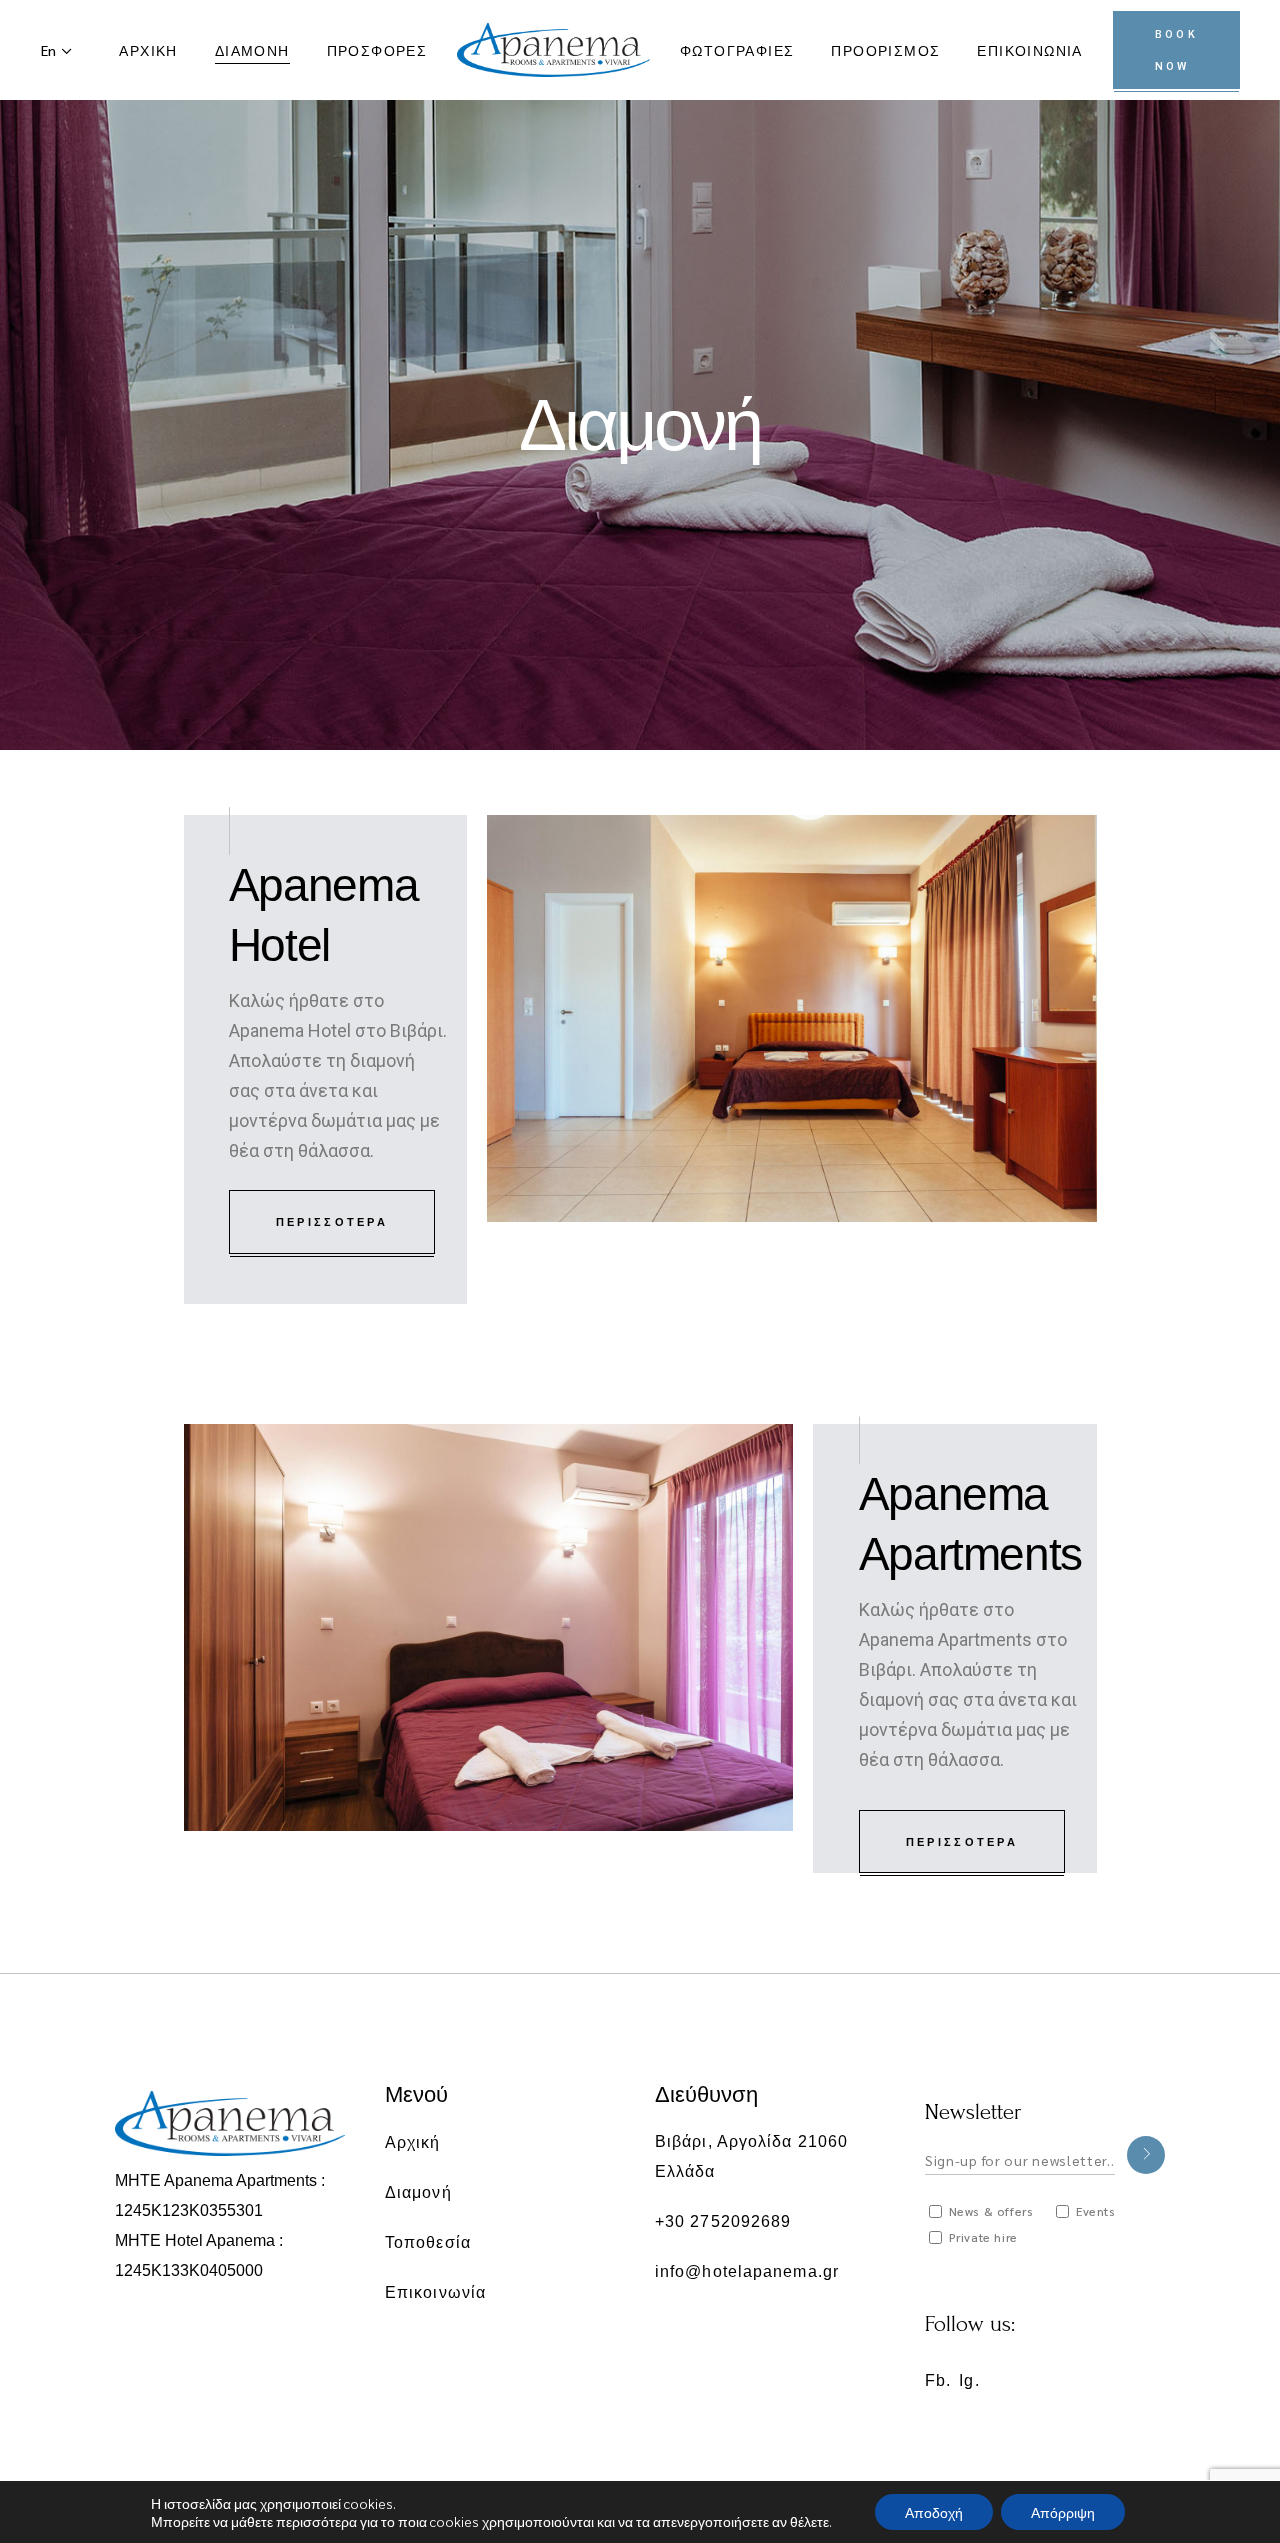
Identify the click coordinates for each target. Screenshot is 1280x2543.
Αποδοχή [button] (934, 2512)
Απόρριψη (1063, 2512)
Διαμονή (418, 2191)
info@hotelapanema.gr (747, 2271)
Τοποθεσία (428, 2241)
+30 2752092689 (723, 2221)
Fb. (938, 2380)
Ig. (969, 2380)
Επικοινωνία (435, 2291)
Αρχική (413, 2141)
